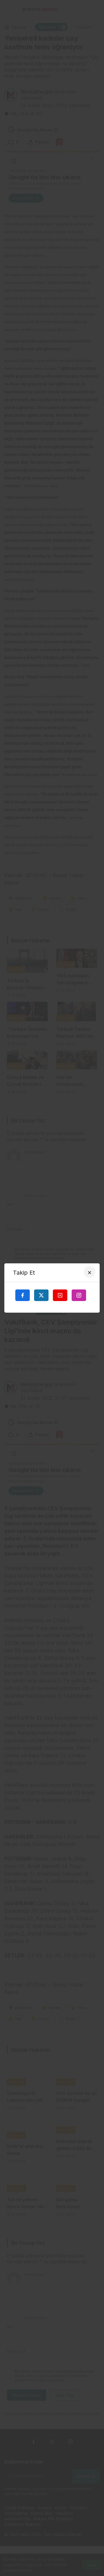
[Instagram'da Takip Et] (79, 1295)
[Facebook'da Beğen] (23, 1295)
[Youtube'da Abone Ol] (60, 1295)
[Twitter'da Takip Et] (41, 1295)
